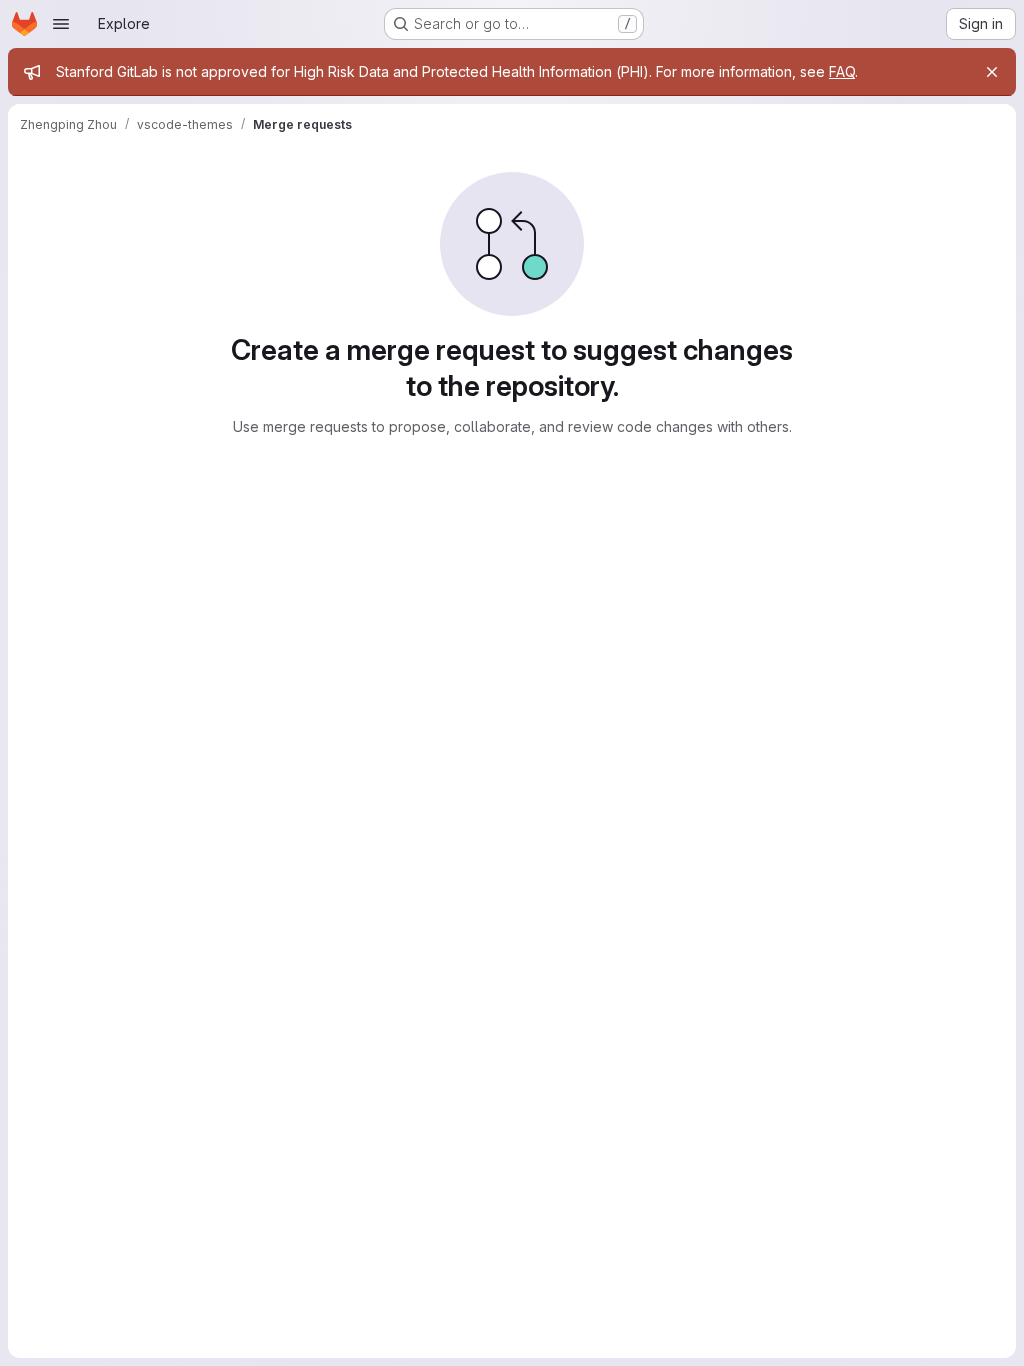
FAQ (842, 71)
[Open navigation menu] (61, 24)
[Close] (992, 72)
